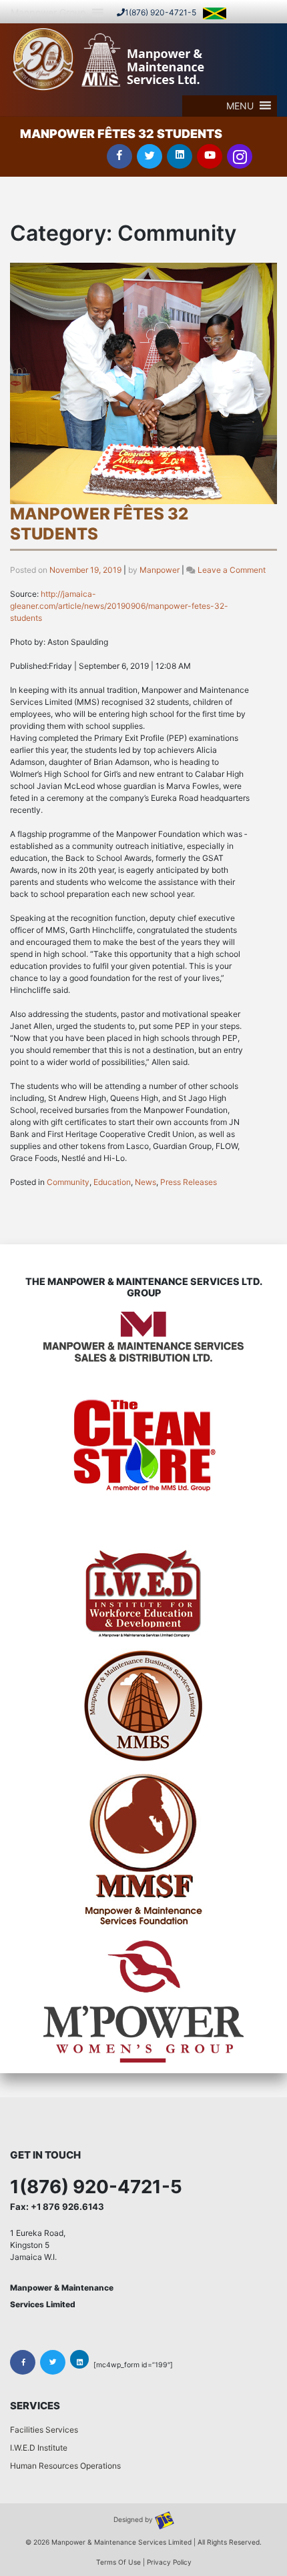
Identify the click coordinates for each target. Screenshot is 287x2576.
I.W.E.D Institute (39, 2448)
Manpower (160, 570)
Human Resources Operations (65, 2466)
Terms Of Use (118, 2562)
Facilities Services (44, 2430)
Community (68, 1182)
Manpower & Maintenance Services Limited (121, 2542)
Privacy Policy (169, 2562)
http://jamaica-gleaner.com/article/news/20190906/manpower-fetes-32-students (119, 606)
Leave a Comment (232, 570)
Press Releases (189, 1182)
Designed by (134, 2519)
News (146, 1182)
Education (112, 1182)
